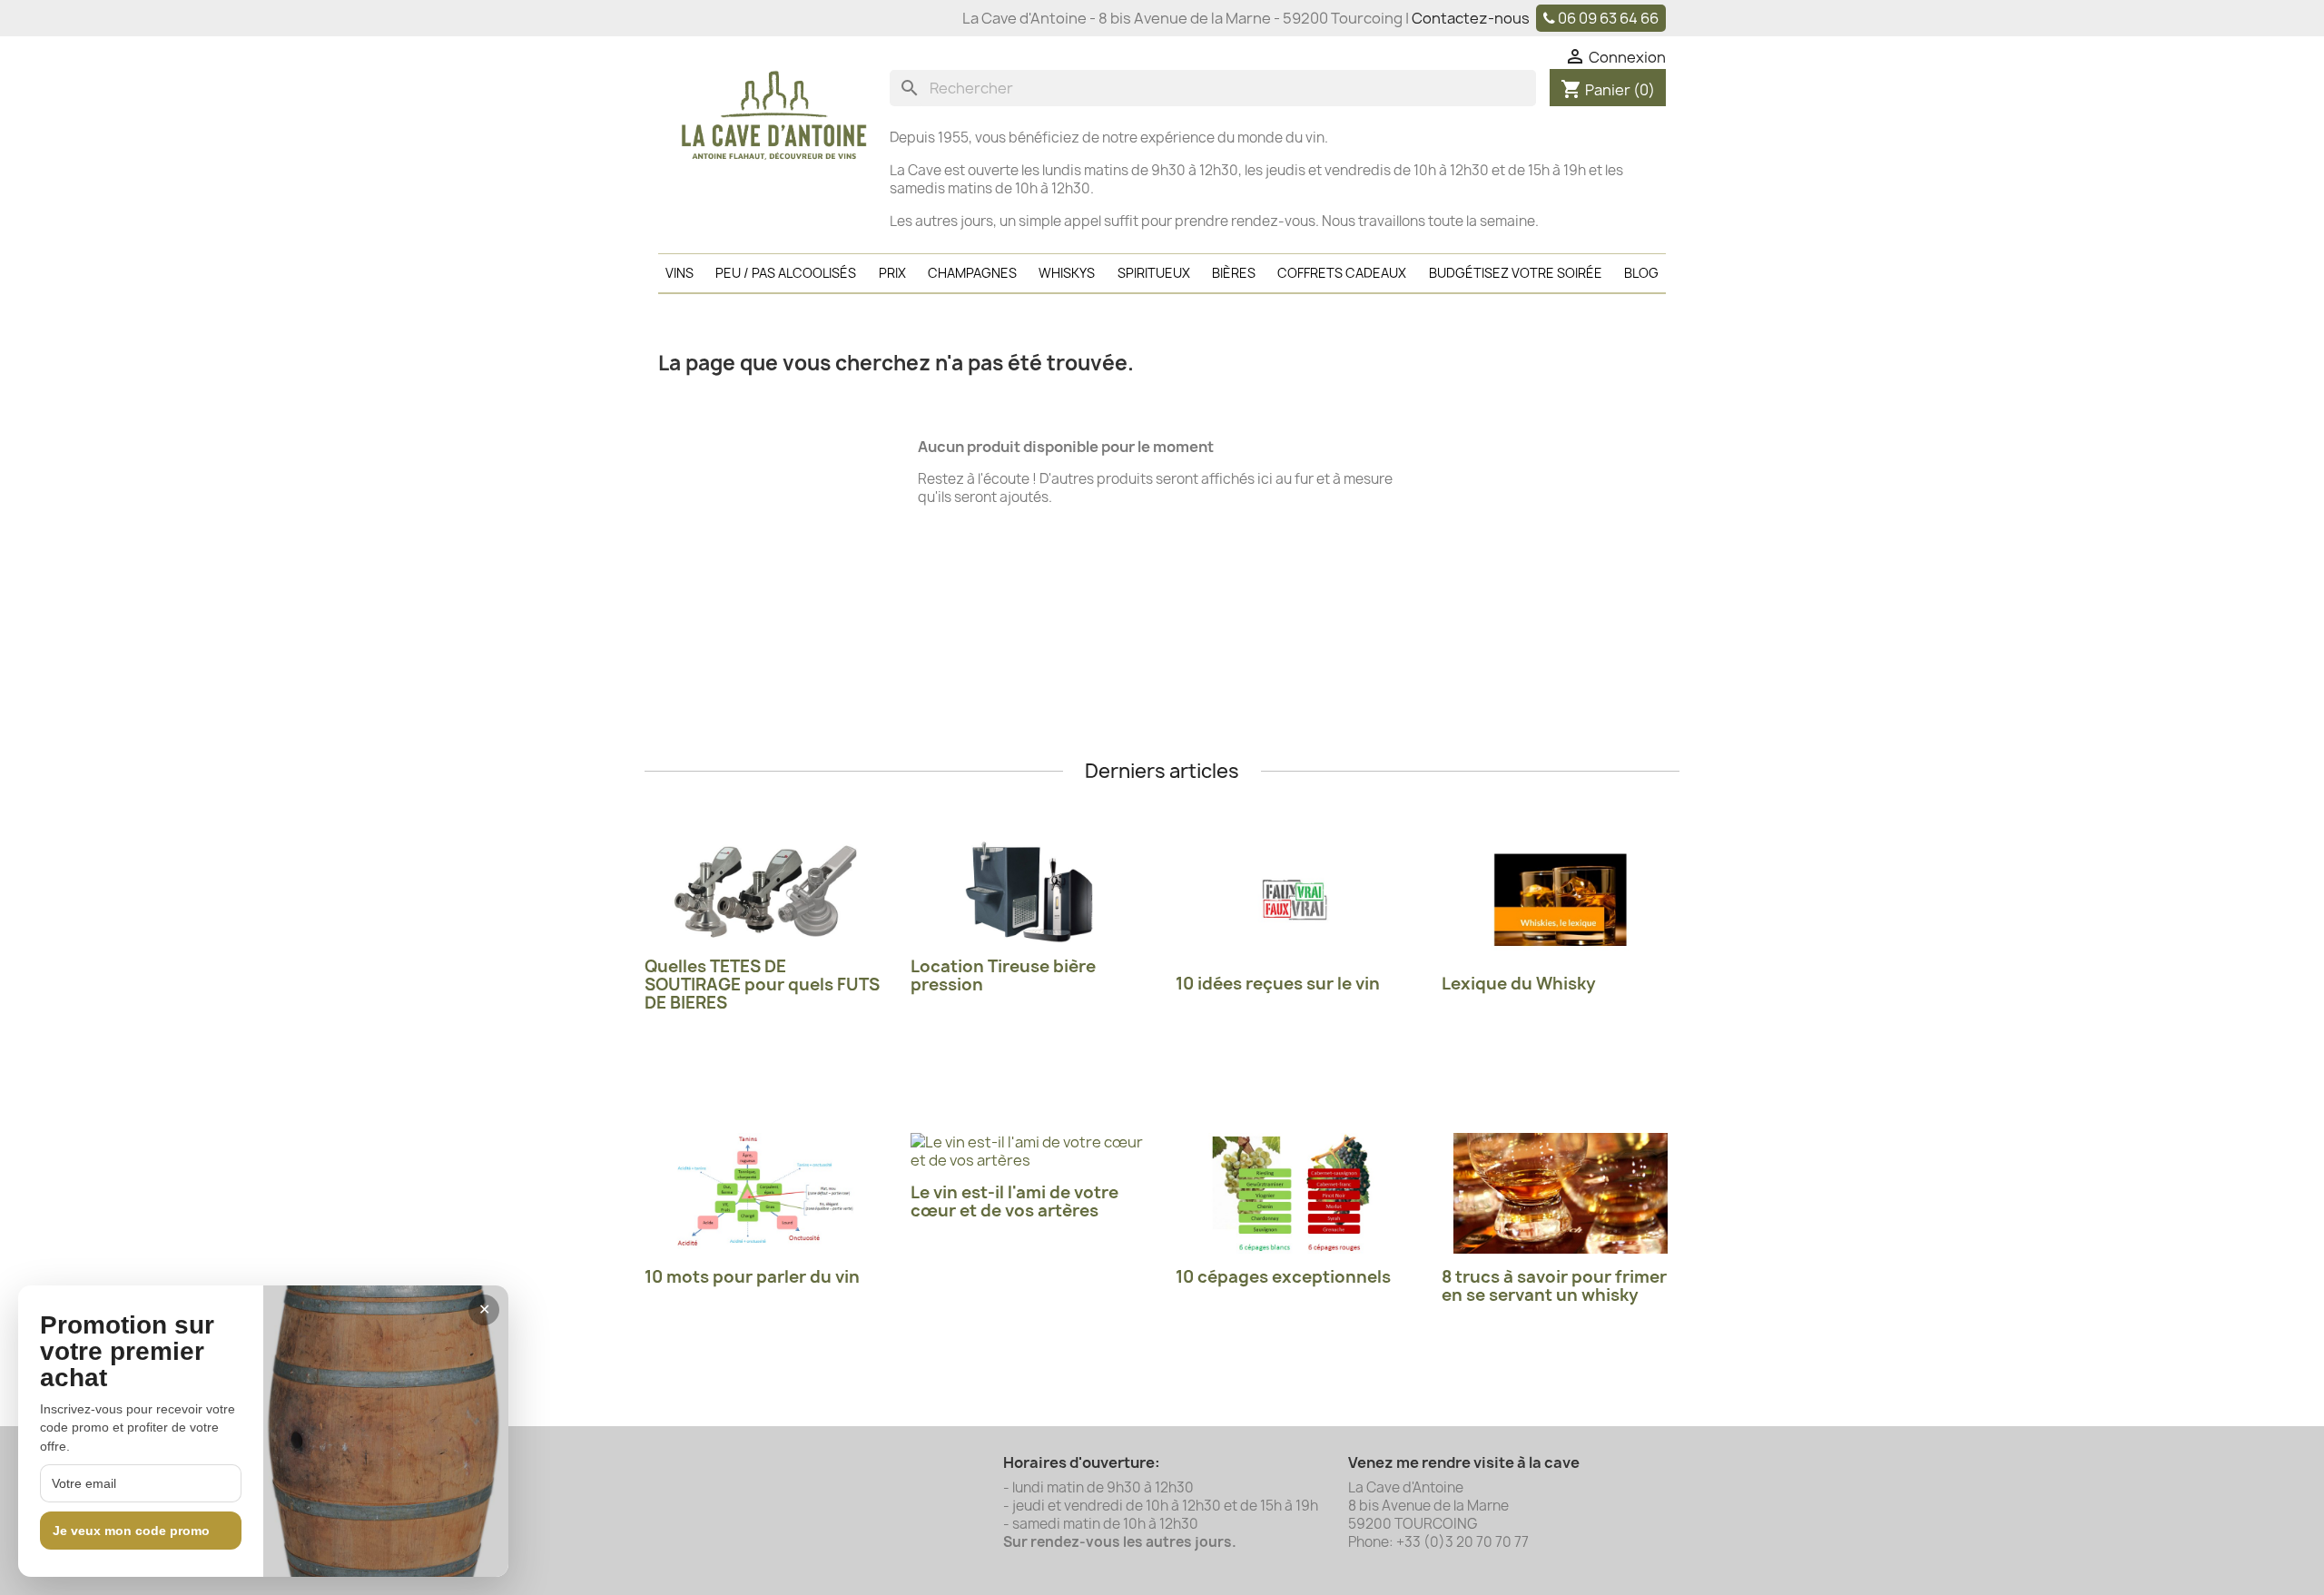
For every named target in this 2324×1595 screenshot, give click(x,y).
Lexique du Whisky (1519, 984)
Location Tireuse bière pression (1003, 975)
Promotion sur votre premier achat (127, 1352)
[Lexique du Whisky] (1561, 900)
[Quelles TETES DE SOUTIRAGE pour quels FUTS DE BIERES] (764, 891)
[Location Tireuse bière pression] (1030, 891)
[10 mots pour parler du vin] (764, 1193)
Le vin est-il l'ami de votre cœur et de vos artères (1014, 1201)
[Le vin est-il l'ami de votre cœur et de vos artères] (1030, 1151)
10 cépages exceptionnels (1283, 1277)
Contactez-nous (1471, 18)
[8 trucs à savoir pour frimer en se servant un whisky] (1561, 1193)
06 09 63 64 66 (1608, 18)
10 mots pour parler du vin (752, 1277)
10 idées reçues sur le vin (1278, 984)
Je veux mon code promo (131, 1531)
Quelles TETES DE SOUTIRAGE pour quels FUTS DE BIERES (762, 985)
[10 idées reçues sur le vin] (1295, 900)
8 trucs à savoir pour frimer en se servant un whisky (1554, 1286)
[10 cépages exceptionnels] (1295, 1193)
